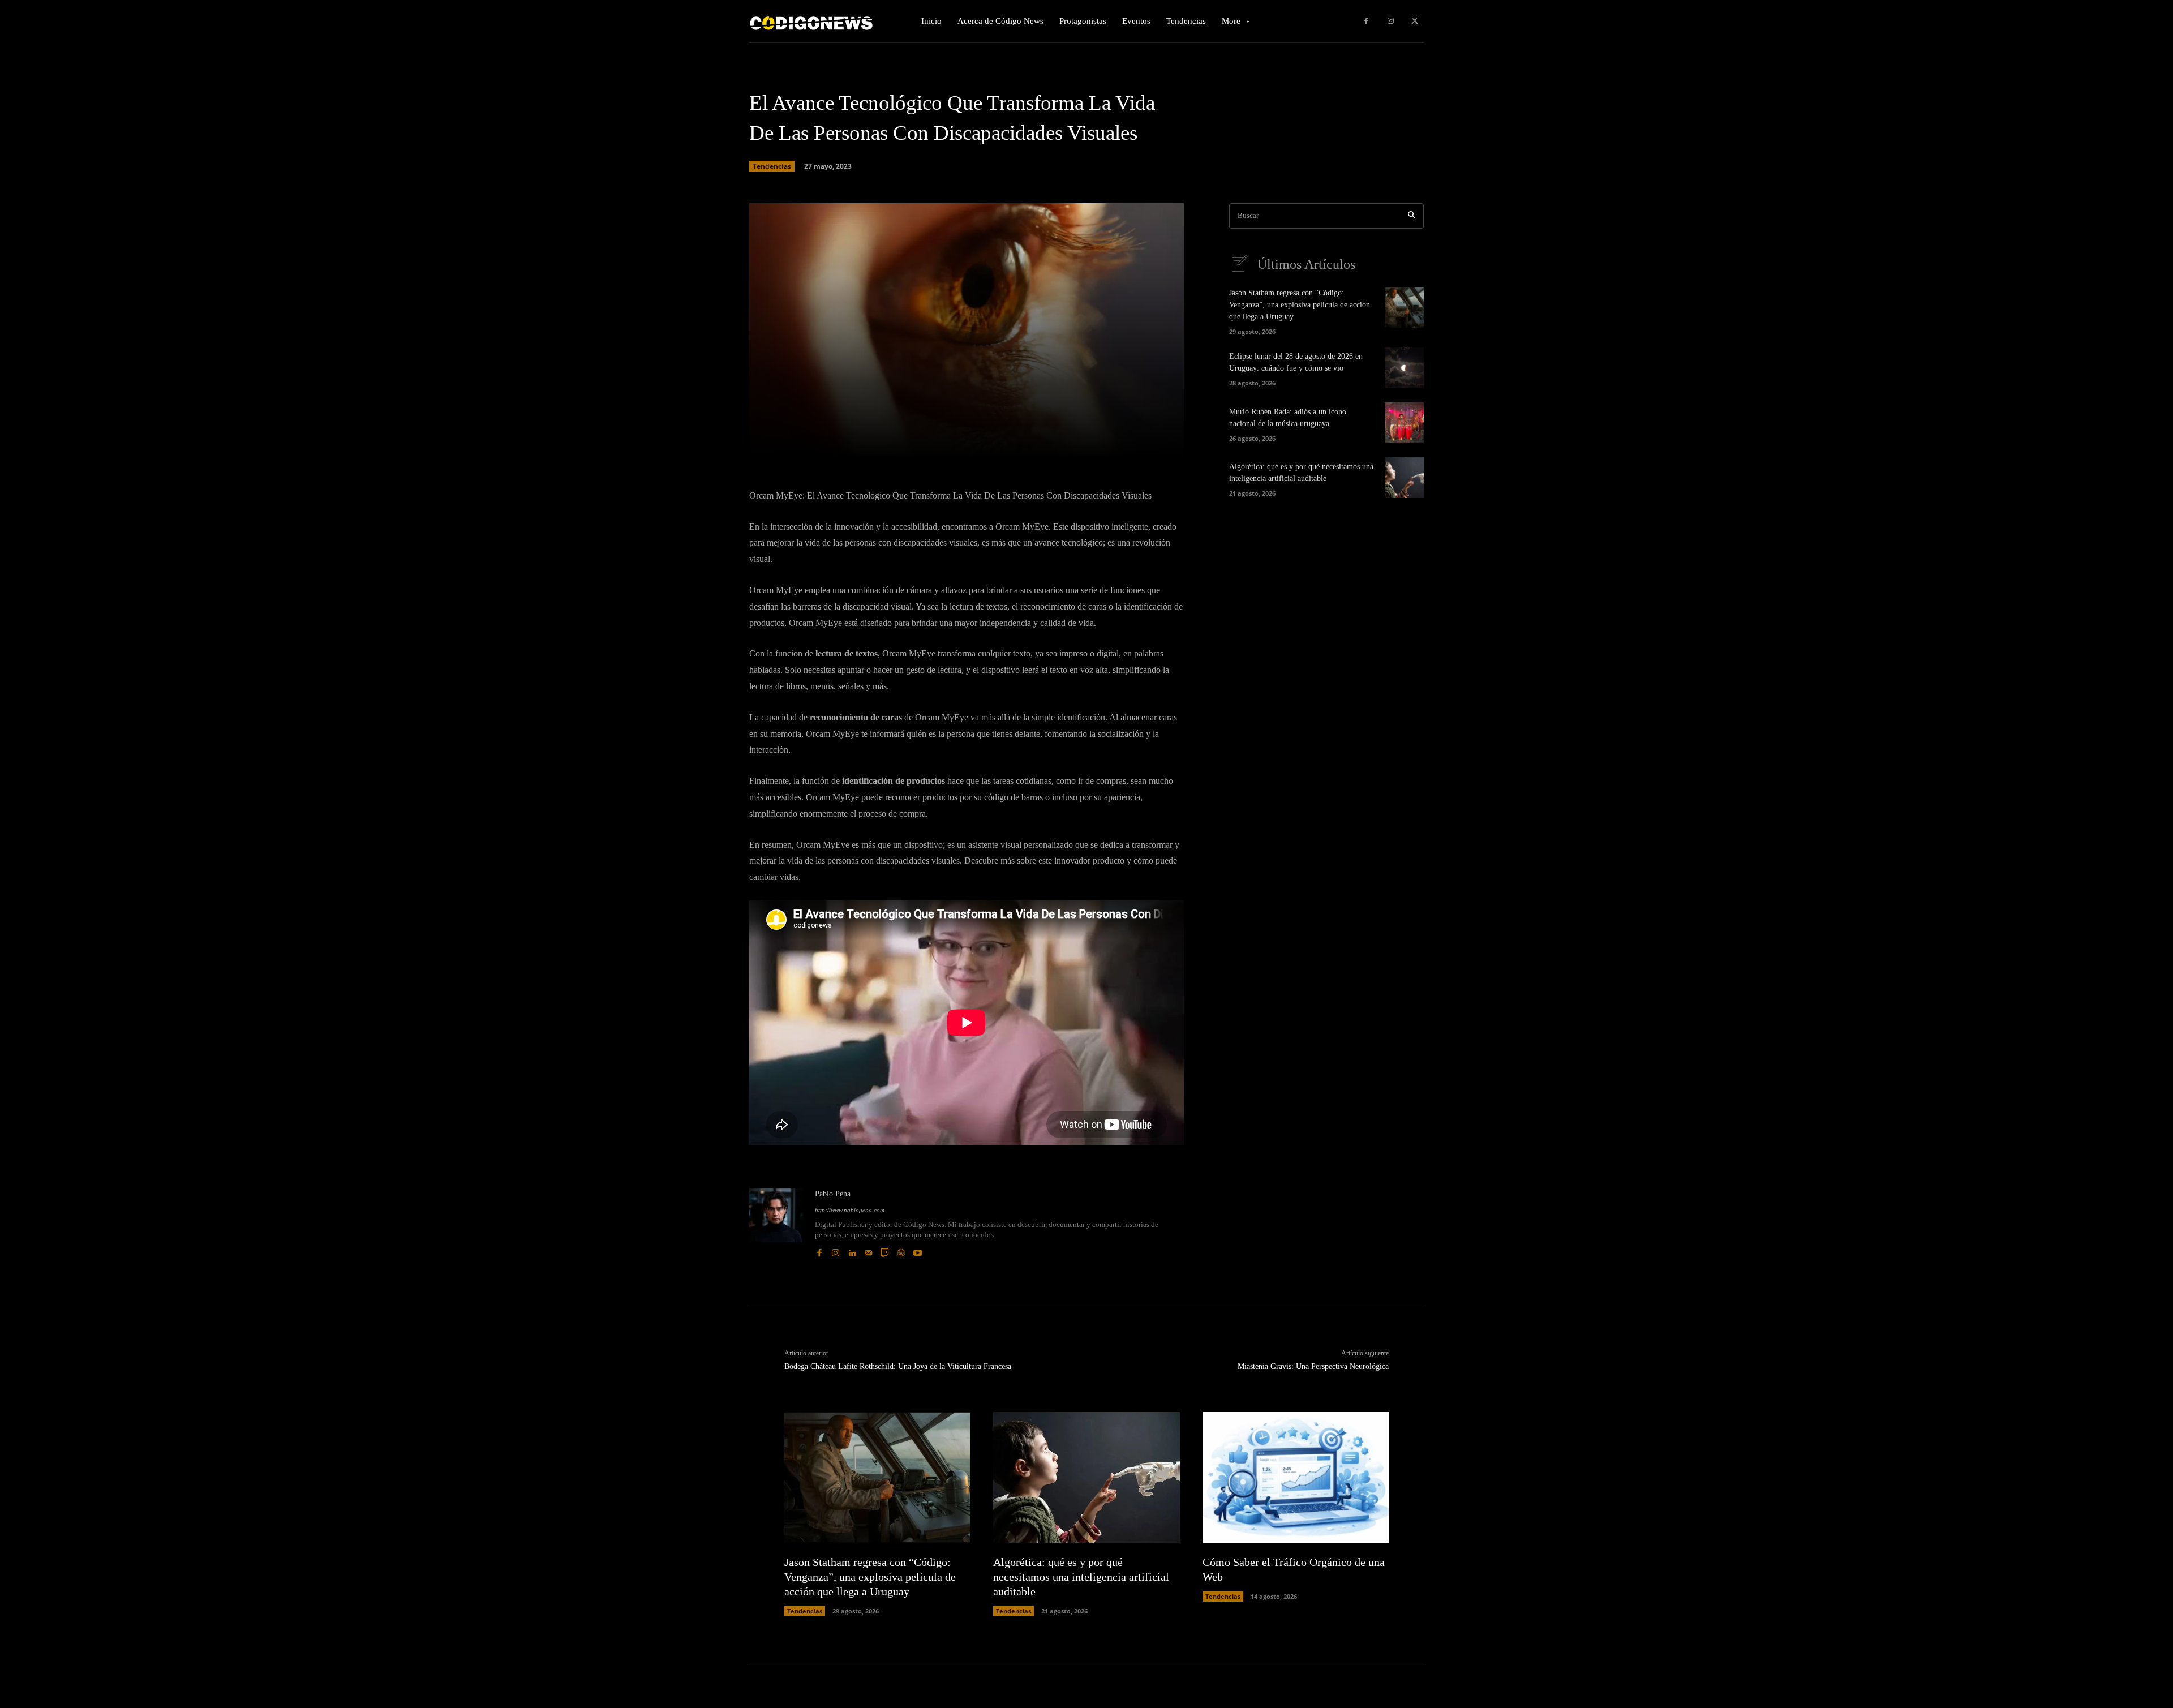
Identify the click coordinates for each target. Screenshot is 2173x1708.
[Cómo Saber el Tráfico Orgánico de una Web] (1296, 1477)
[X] (1414, 21)
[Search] (1412, 216)
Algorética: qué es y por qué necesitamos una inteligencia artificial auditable (1081, 1577)
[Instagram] (1391, 21)
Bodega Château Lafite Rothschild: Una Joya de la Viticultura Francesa (898, 1366)
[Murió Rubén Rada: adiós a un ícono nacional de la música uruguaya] (1404, 423)
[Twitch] (885, 1250)
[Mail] (868, 1250)
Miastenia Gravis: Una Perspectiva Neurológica (1313, 1366)
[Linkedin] (852, 1250)
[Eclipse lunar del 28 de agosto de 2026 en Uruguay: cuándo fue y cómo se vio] (1404, 368)
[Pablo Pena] (776, 1223)
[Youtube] (918, 1250)
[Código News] (812, 21)
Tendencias (772, 166)
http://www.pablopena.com (850, 1210)
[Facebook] (1366, 21)
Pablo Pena (833, 1194)
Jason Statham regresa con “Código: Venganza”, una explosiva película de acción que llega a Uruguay (1300, 305)
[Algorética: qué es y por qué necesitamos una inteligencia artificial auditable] (1404, 478)
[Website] (901, 1250)
